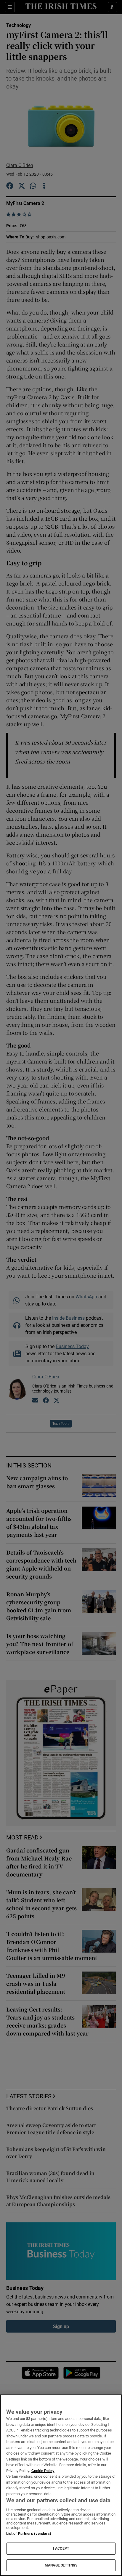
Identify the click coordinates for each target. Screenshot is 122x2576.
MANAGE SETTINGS (61, 2565)
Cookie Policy (43, 2471)
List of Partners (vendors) (29, 2534)
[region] (61, 2485)
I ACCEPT (61, 2548)
